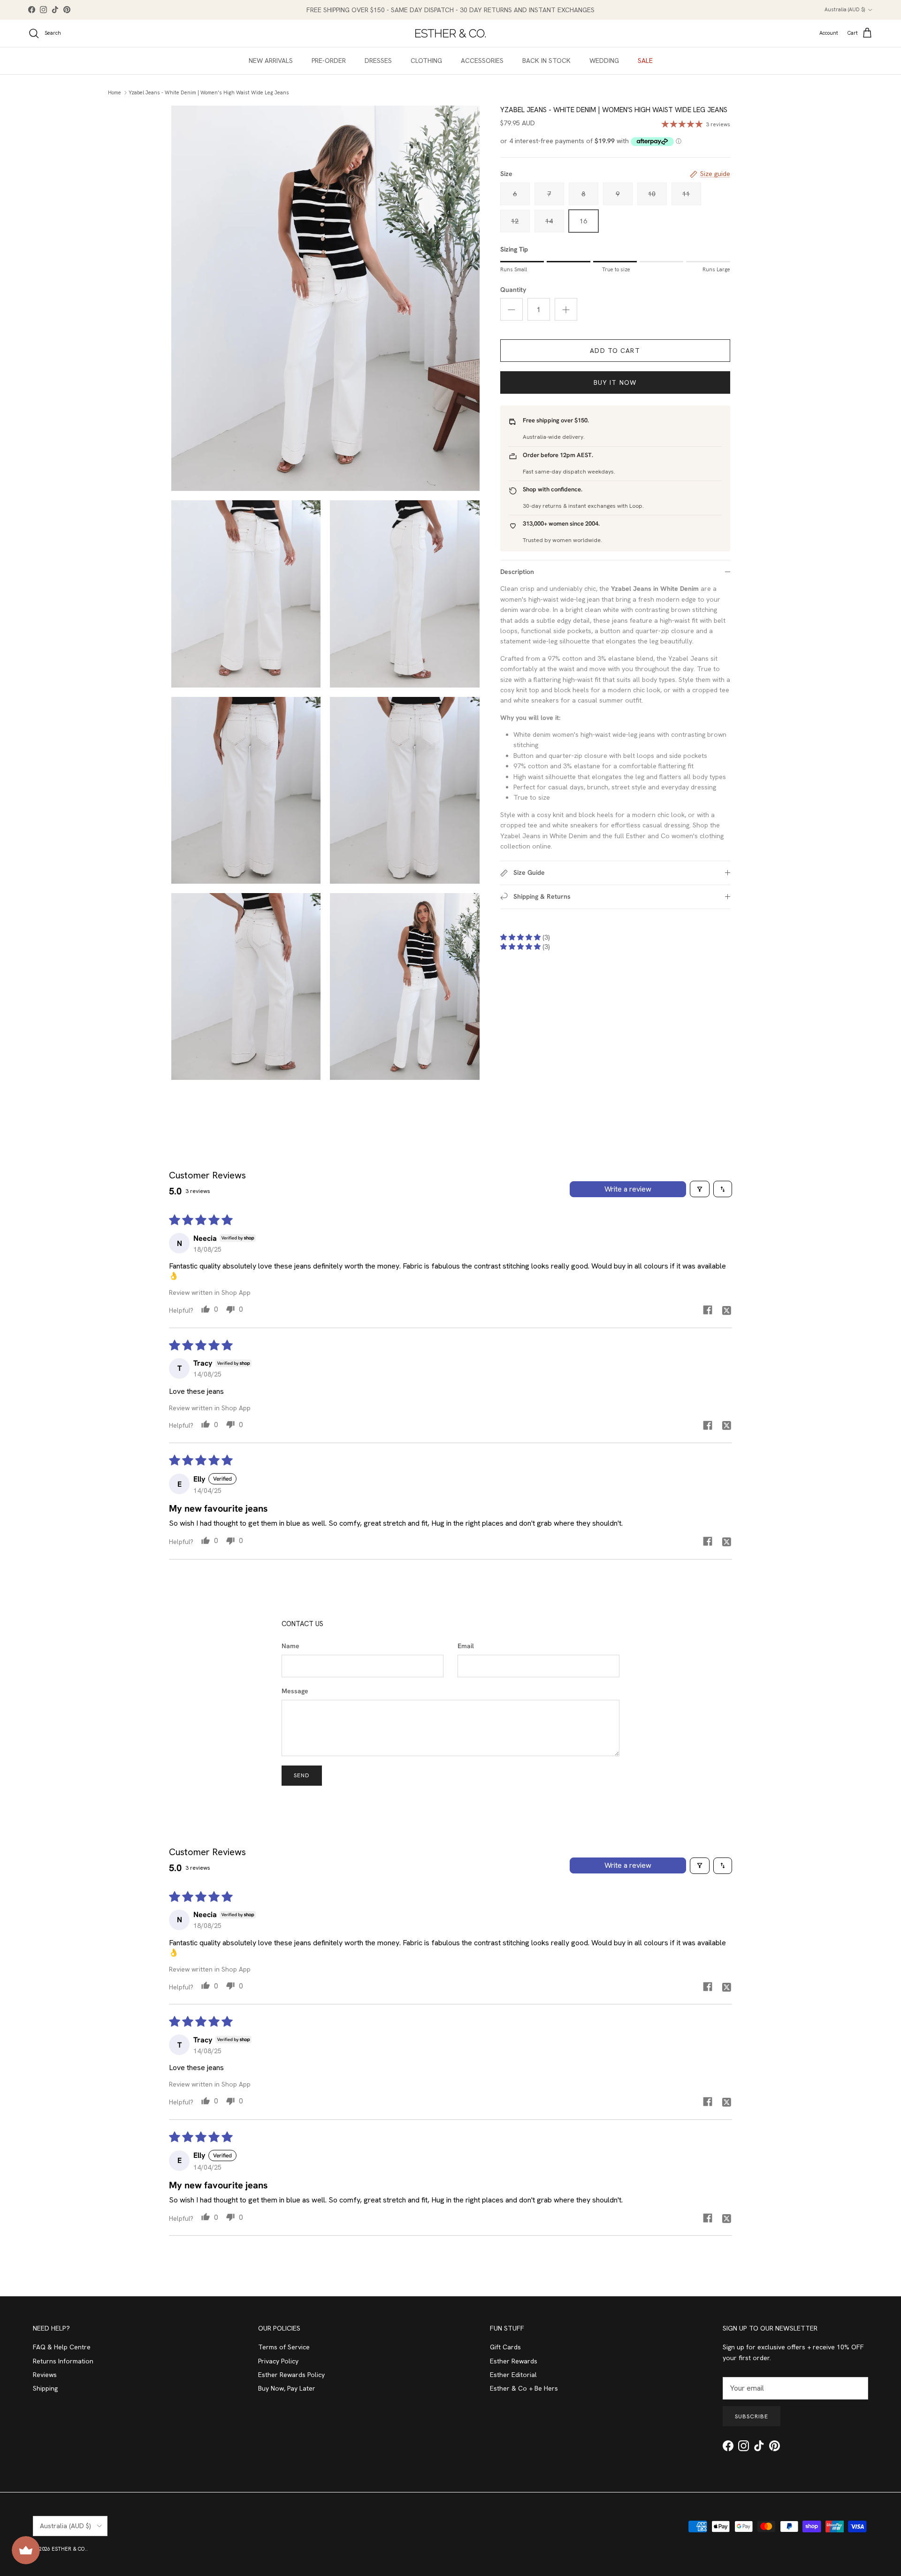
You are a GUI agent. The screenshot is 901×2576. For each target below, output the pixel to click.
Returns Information (63, 2361)
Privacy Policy (278, 2361)
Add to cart (615, 351)
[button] (521, 937)
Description (517, 572)
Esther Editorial (513, 2375)
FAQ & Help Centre (62, 2347)
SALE (645, 61)
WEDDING (604, 61)
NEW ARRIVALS (271, 61)
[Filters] (700, 1189)
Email (466, 1646)
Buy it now (615, 382)
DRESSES (378, 61)
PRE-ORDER (329, 61)
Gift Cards (505, 2347)
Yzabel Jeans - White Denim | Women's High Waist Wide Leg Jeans (209, 92)
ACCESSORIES (482, 61)
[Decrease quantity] (512, 309)
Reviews (45, 2375)
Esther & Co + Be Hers (524, 2388)
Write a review (628, 1189)
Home (115, 92)
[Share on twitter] (726, 1310)
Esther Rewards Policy (291, 2375)
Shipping (45, 2388)
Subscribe (752, 2416)
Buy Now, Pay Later (287, 2388)
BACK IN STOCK (546, 61)
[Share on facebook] (708, 1310)
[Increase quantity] (566, 309)
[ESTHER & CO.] (450, 33)
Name (290, 1646)
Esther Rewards (514, 2361)
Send (302, 1775)
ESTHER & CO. (69, 2549)
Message (295, 1691)
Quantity (513, 290)
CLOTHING (426, 61)
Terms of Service (284, 2347)
